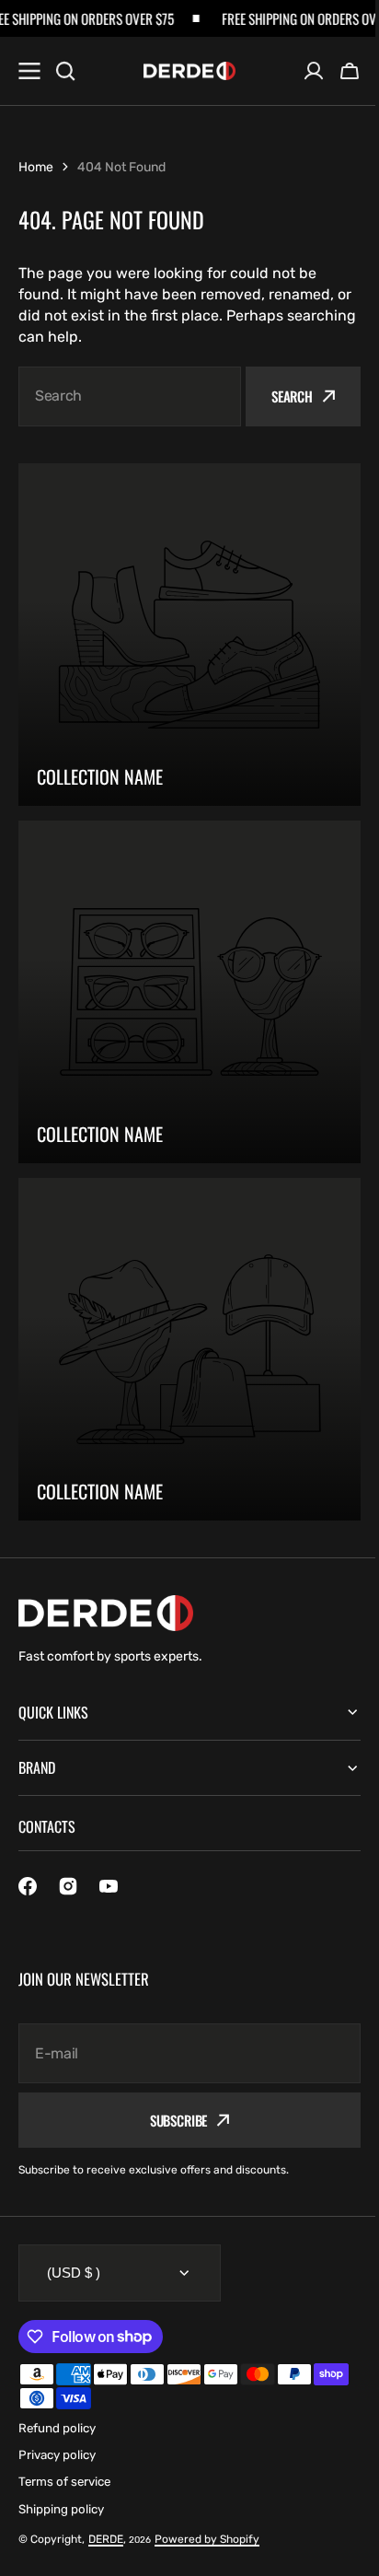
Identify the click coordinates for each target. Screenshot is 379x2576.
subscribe (172, 2120)
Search (292, 396)
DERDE (106, 2539)
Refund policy (57, 2428)
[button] (350, 71)
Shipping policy (61, 2509)
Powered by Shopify (207, 2539)
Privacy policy (57, 2455)
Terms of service (64, 2482)
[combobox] (130, 396)
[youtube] (109, 1886)
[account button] (314, 71)
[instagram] (68, 1886)
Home (36, 167)
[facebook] (28, 1886)
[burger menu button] (29, 71)
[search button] (65, 71)
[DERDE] (189, 71)
